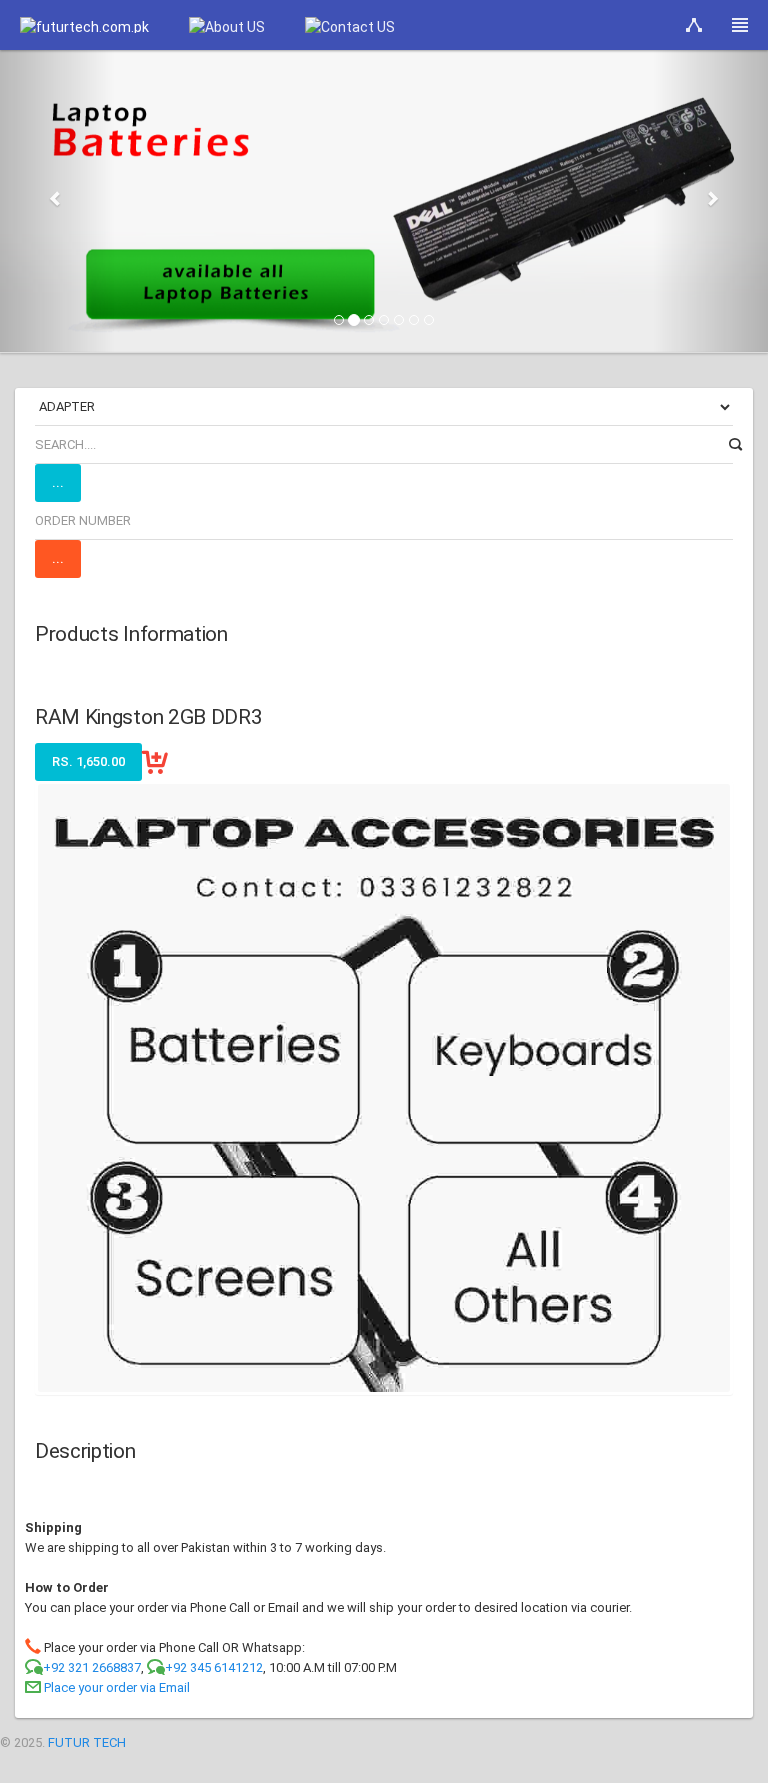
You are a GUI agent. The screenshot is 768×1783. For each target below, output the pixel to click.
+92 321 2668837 (92, 1667)
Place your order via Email (117, 1687)
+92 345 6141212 (214, 1667)
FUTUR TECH (87, 1742)
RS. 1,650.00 (88, 761)
